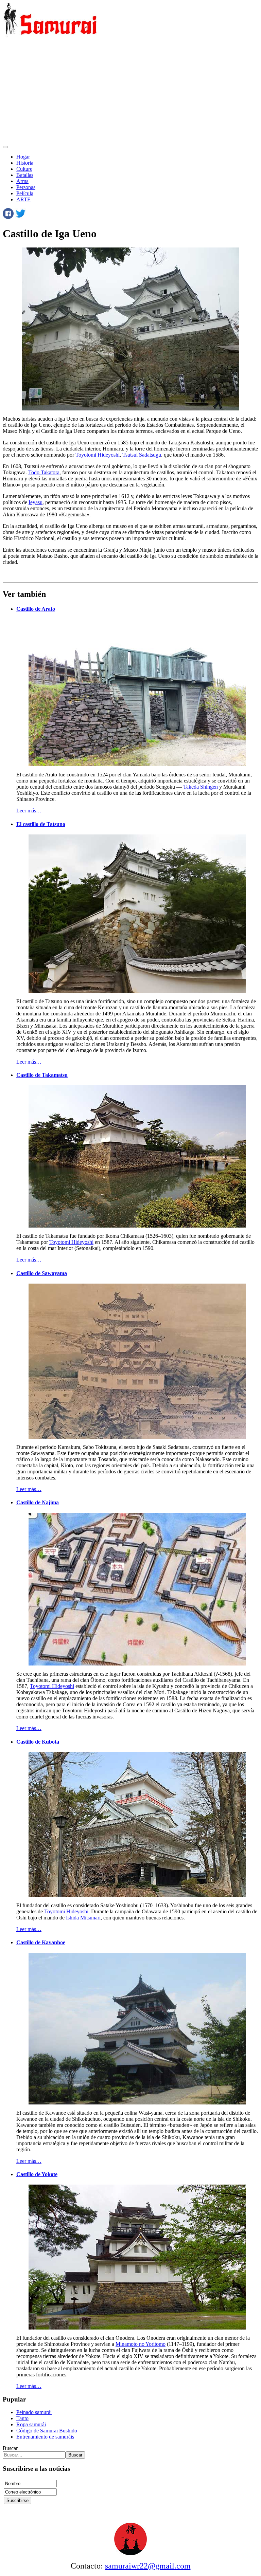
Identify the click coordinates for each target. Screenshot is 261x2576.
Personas (26, 187)
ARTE (23, 199)
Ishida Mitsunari (83, 1918)
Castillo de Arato (36, 609)
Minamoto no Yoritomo (141, 2344)
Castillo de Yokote (37, 2174)
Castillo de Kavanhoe (41, 1942)
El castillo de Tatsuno (41, 824)
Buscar (10, 2448)
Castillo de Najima (38, 1502)
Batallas (25, 175)
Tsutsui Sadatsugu (142, 455)
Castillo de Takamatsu (42, 1075)
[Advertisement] (130, 91)
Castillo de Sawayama (42, 1273)
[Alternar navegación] (5, 147)
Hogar (23, 157)
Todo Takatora (44, 472)
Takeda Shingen (201, 787)
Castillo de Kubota (38, 1742)
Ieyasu (36, 502)
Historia (25, 163)
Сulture (24, 169)
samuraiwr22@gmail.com (148, 2566)
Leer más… (29, 811)
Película (25, 193)
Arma (22, 181)
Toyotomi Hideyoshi (98, 455)
